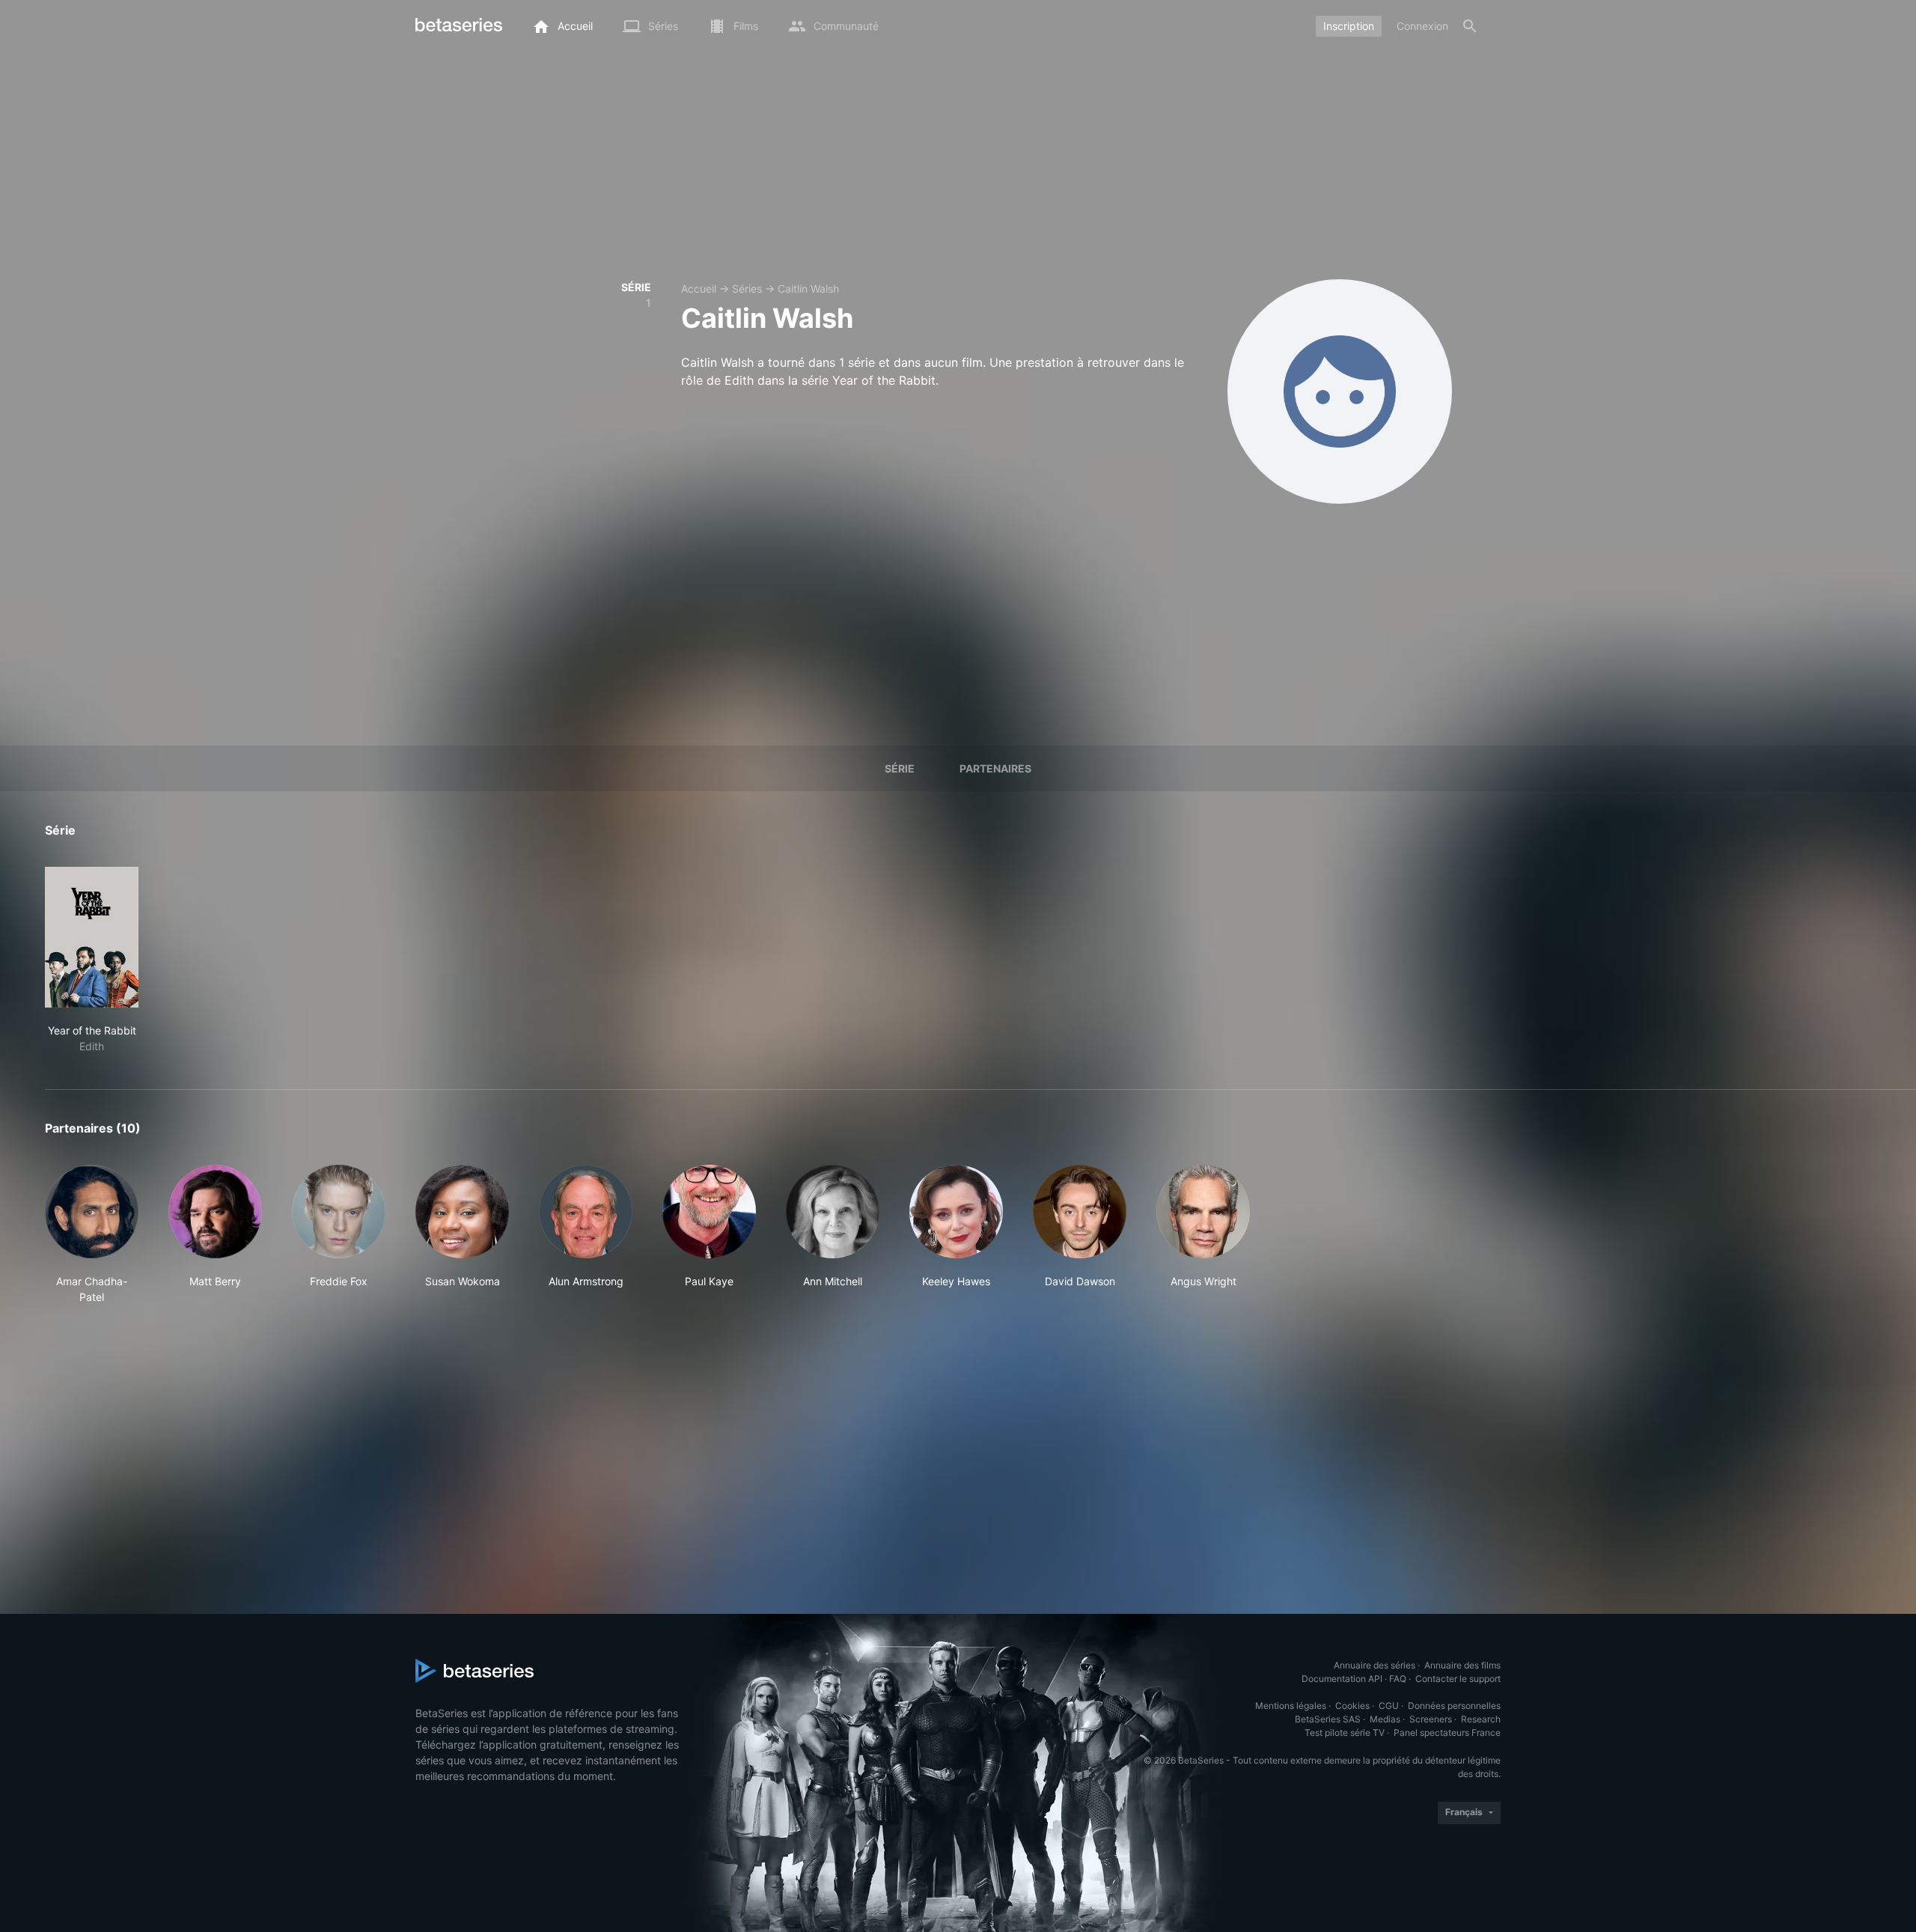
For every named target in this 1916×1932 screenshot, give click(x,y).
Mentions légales (1291, 1706)
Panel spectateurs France (1447, 1733)
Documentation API (1342, 1679)
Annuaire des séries (1375, 1665)
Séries (747, 289)
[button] (92, 1235)
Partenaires (995, 768)
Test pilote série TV (1345, 1733)
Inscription (1349, 26)
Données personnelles (1454, 1706)
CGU (1389, 1706)
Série (900, 768)
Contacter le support (1458, 1679)
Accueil (699, 289)
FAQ (1398, 1679)
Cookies (1352, 1706)
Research (1481, 1719)
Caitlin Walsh (808, 289)
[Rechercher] (1470, 26)
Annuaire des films (1462, 1665)
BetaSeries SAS (1328, 1719)
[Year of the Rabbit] (92, 937)
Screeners (1431, 1719)
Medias (1385, 1719)
